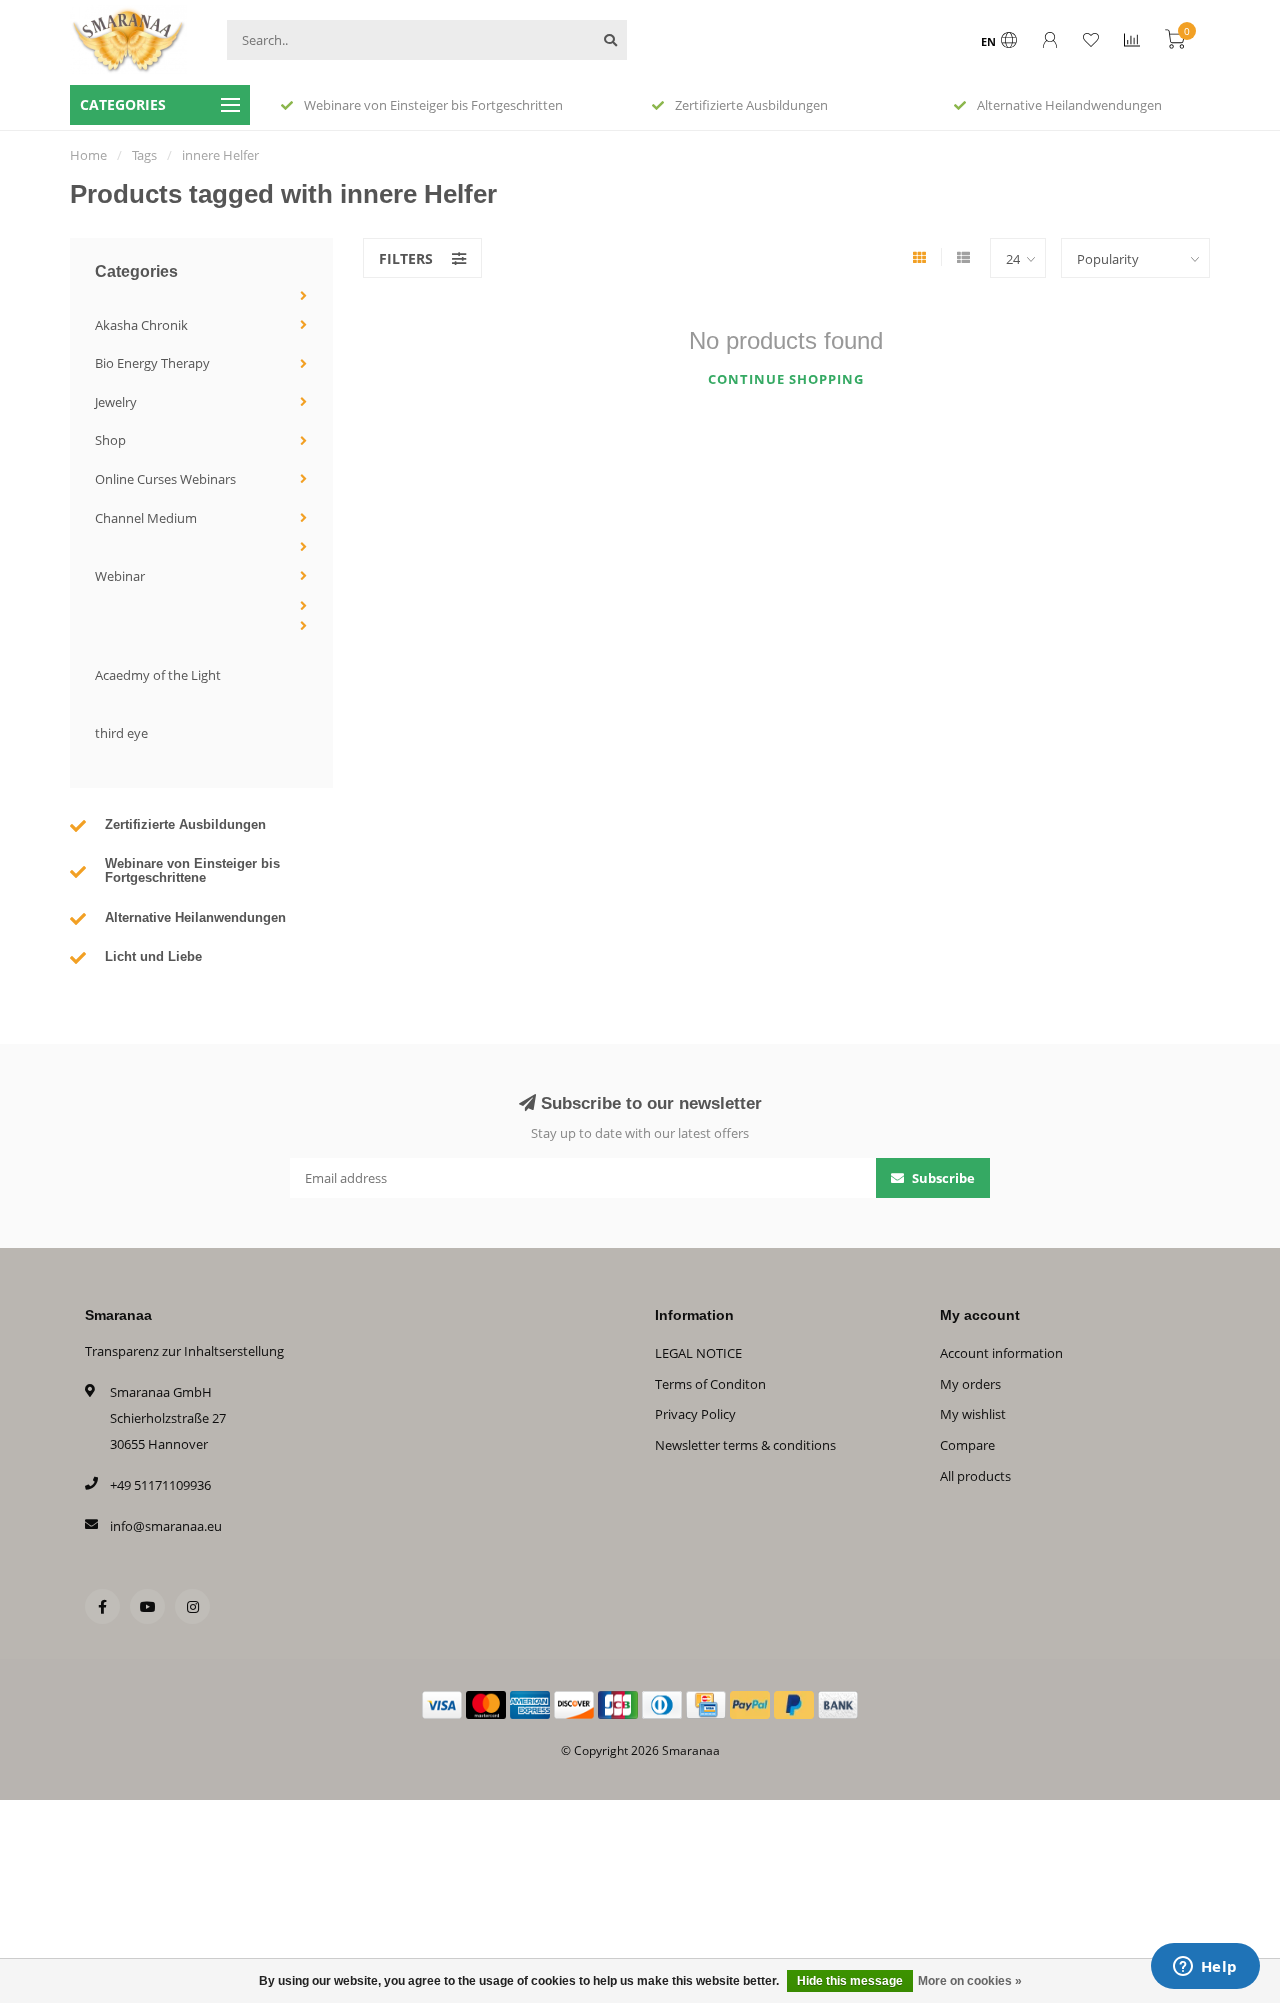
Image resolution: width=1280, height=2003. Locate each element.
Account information (1001, 1353)
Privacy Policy (695, 1414)
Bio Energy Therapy (152, 363)
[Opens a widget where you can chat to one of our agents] (1205, 1968)
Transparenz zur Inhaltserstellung (184, 1351)
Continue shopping (786, 379)
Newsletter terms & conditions (745, 1445)
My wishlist (973, 1414)
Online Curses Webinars (165, 479)
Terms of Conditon (710, 1384)
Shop (110, 440)
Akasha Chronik (141, 325)
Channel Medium (146, 518)
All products (975, 1476)
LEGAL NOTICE (698, 1353)
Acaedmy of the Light (158, 675)
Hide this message (850, 1981)
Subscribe (942, 1178)
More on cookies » (970, 1981)
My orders (970, 1384)
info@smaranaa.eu (166, 1526)
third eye (121, 733)
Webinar (120, 576)
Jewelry (116, 402)
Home (88, 155)
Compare (967, 1445)
